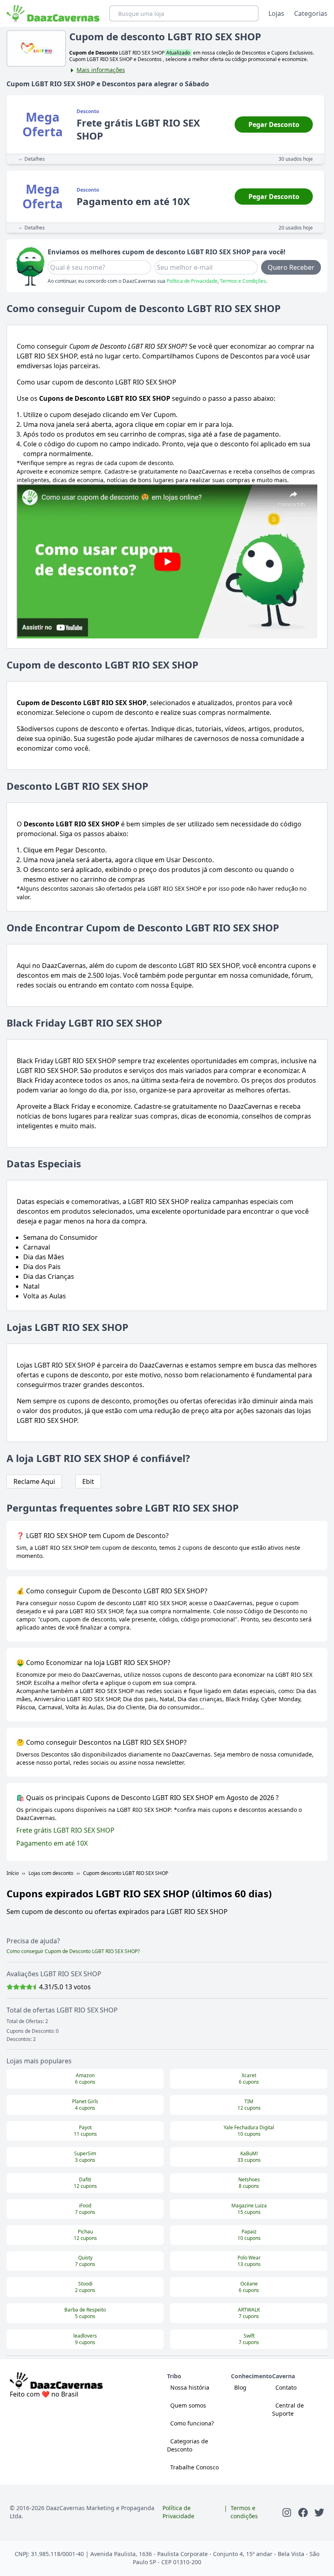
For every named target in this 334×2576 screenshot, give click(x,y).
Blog (240, 2387)
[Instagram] (287, 2512)
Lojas (276, 13)
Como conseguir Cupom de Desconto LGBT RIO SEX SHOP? (73, 1951)
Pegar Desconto (274, 125)
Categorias (311, 13)
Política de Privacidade (192, 281)
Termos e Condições (243, 281)
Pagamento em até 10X (52, 1843)
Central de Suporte (288, 2409)
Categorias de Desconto (188, 2445)
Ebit (88, 1481)
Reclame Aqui (34, 1481)
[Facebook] (303, 2512)
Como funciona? (192, 2423)
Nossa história (190, 2387)
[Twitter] (319, 2512)
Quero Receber (291, 267)
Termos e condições (244, 2512)
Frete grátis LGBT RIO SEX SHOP (65, 1830)
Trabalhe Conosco (194, 2467)
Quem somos (188, 2405)
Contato (286, 2387)
